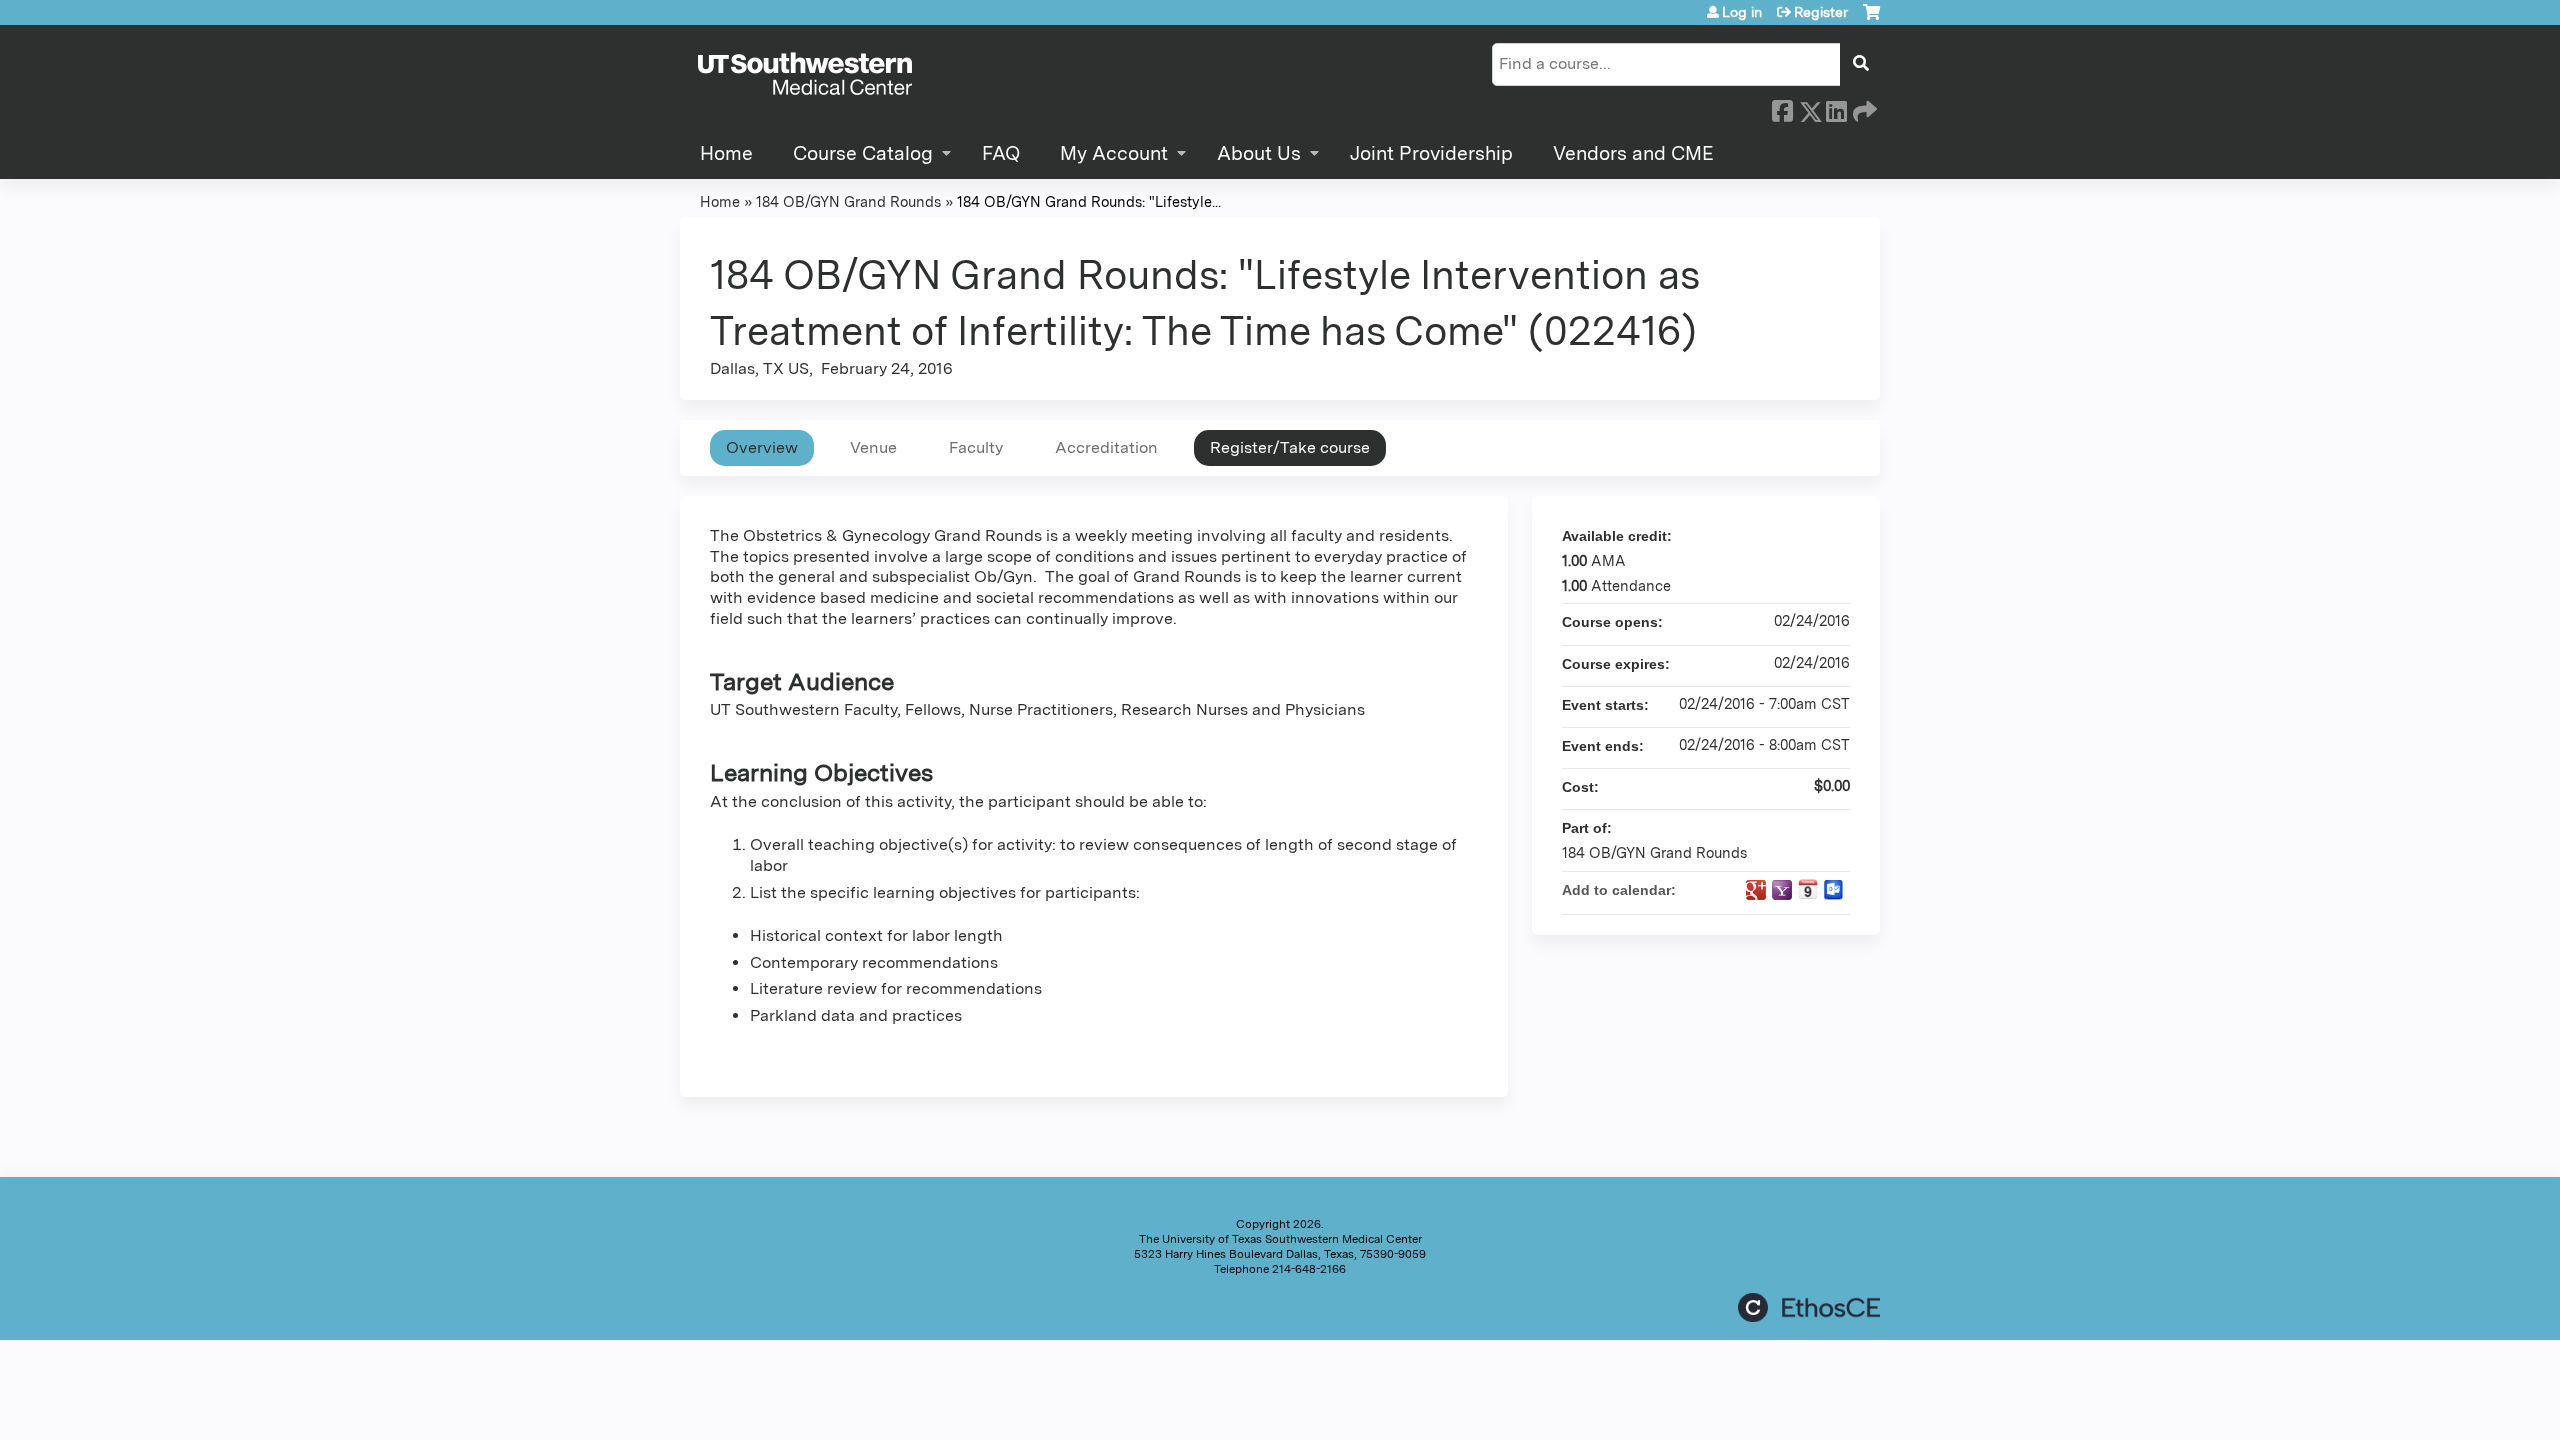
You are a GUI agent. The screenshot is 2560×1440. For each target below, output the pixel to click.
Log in (1742, 12)
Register (1821, 12)
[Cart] (1871, 19)
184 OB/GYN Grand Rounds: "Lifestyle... (1089, 201)
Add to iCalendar (1808, 889)
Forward (1863, 108)
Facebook (1782, 108)
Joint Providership (1431, 153)
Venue (873, 447)
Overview (762, 447)
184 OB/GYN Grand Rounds (848, 201)
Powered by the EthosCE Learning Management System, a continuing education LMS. (1809, 1307)
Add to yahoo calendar (1782, 890)
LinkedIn (1836, 108)
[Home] (805, 75)
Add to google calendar (1756, 890)
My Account (1114, 153)
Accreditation (1106, 447)
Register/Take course (1290, 447)
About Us (1259, 153)
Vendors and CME (1633, 153)
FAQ (1001, 153)
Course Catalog (863, 153)
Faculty (976, 447)
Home (726, 153)
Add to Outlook (1834, 890)
